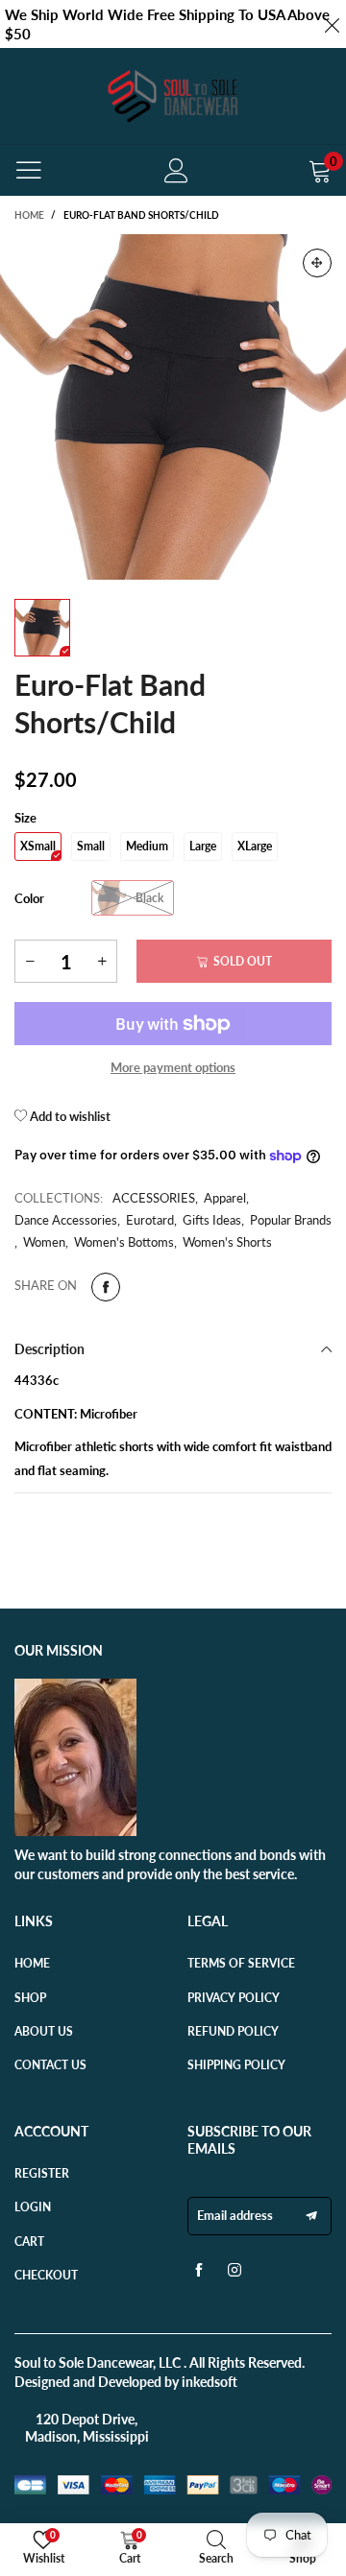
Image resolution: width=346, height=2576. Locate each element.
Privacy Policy (234, 1998)
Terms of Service (241, 1963)
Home (32, 1963)
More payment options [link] (173, 1067)
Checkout (46, 2275)
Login (33, 2207)
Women (44, 1242)
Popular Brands (291, 1220)
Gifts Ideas (212, 1220)
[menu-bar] (29, 170)
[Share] (106, 1287)
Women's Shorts (227, 1242)
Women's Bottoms (124, 1242)
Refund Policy (233, 2031)
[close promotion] (332, 24)
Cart (29, 2242)
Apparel (225, 1198)
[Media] (317, 263)
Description (49, 1349)
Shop (30, 1998)
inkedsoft (210, 2382)
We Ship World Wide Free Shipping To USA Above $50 (167, 24)
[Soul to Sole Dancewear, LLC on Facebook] (199, 2275)
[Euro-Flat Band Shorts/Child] (173, 407)
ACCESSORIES (154, 1198)
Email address (235, 2215)
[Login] (176, 170)
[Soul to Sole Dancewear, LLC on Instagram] (235, 2275)
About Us (44, 2031)
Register (42, 2173)
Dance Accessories (66, 1220)
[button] (30, 961)
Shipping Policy (236, 2065)
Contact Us (50, 2065)
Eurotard (150, 1220)
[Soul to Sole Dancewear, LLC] (173, 96)
